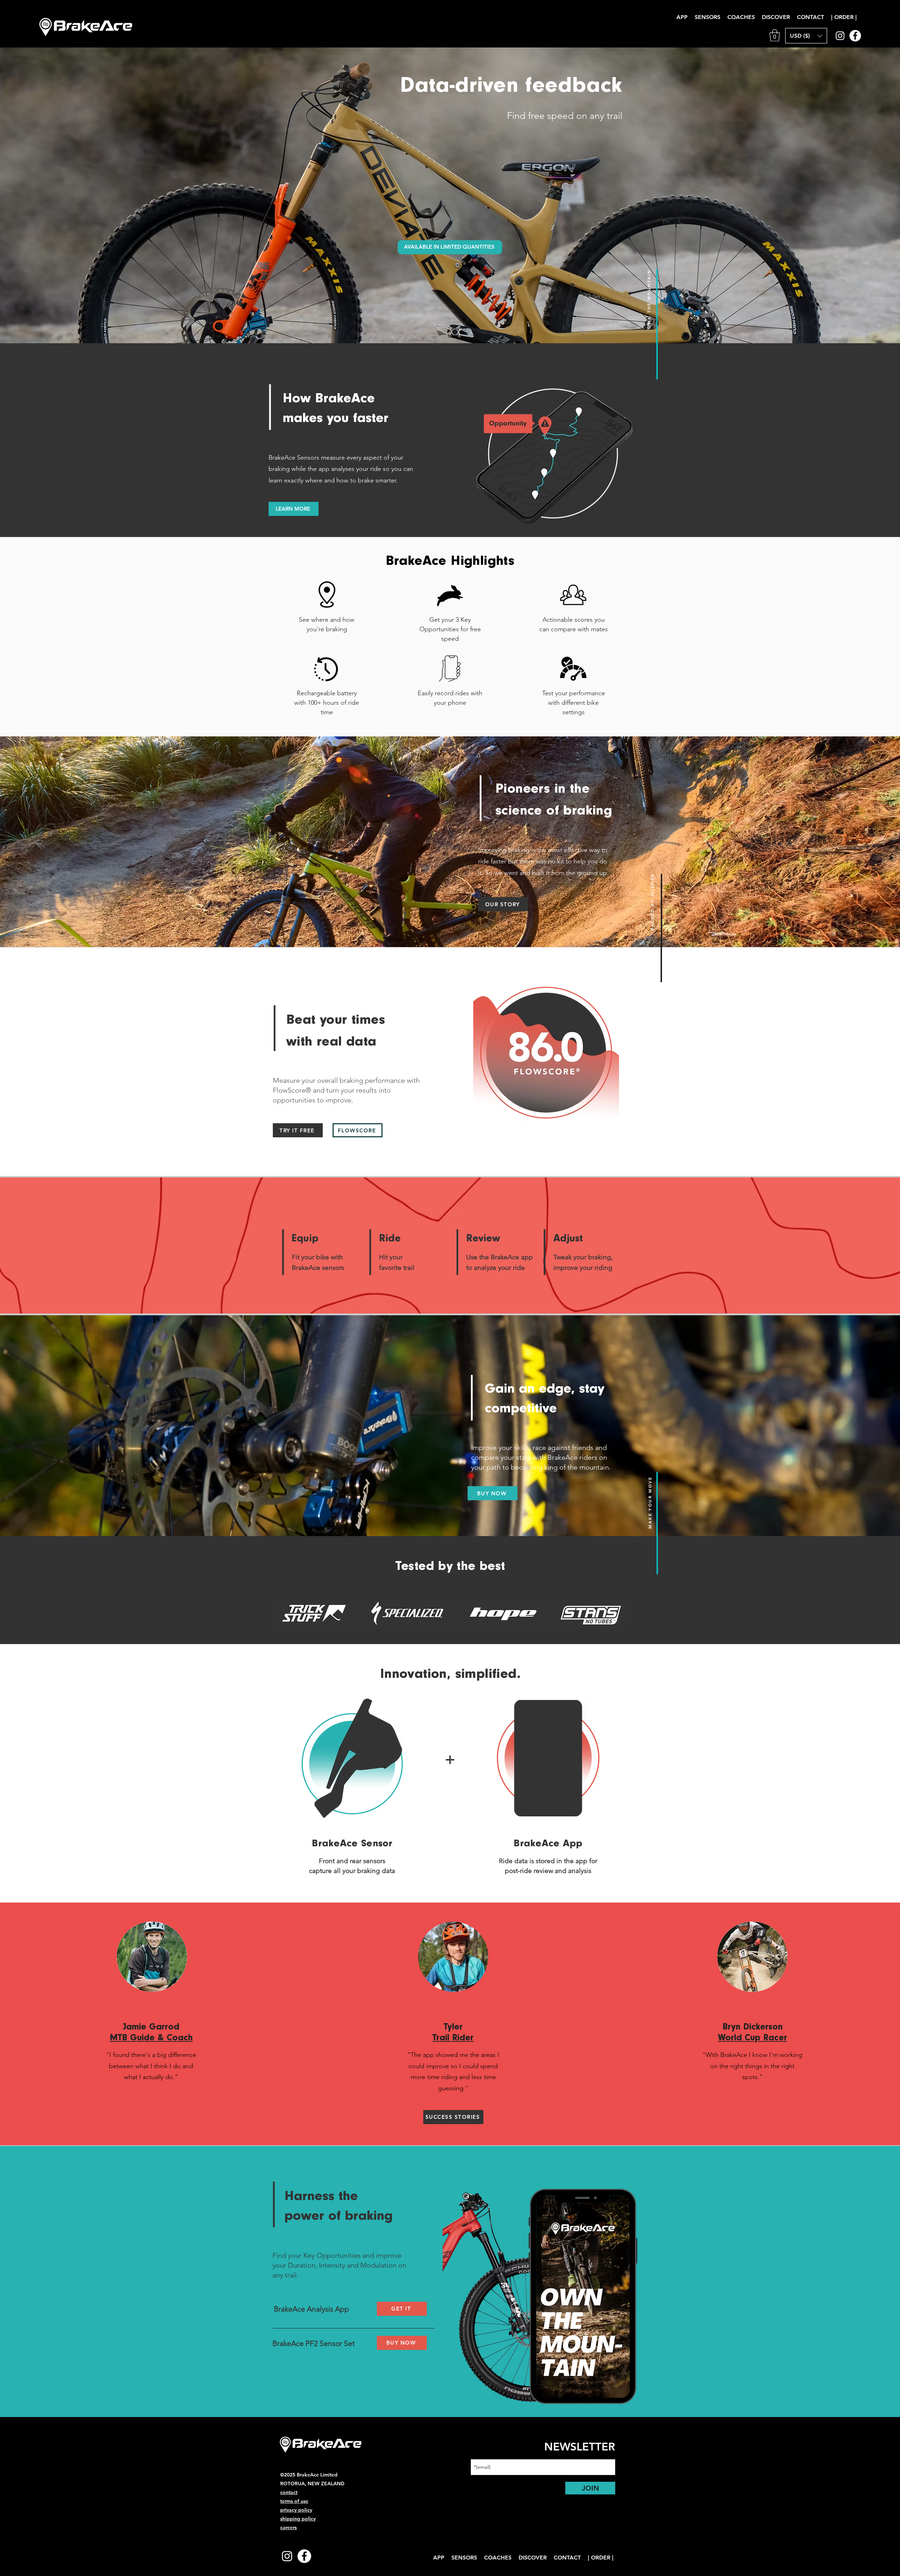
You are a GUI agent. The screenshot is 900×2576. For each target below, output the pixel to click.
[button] (579, 1164)
